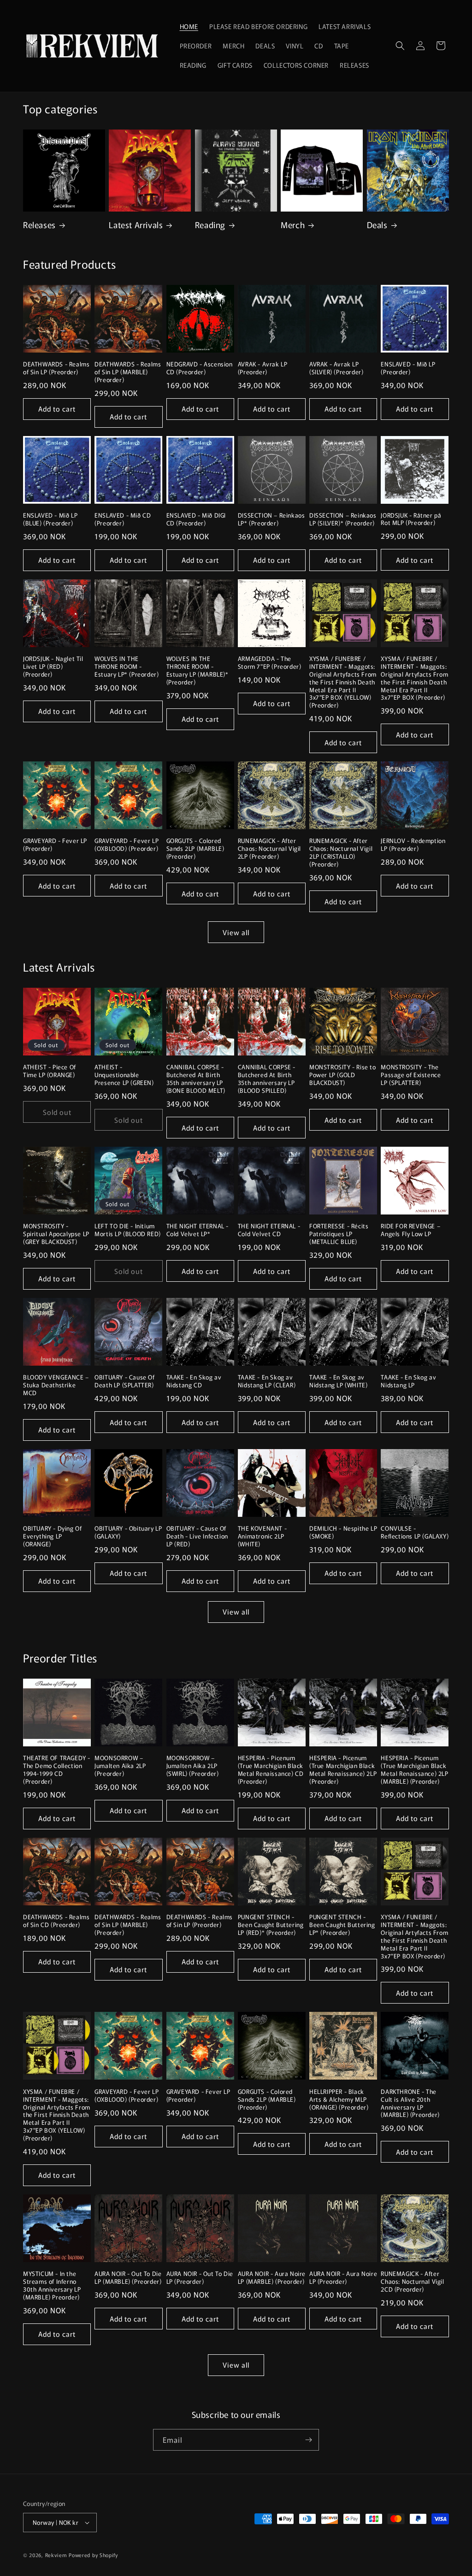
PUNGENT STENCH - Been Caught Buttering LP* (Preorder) (342, 1925)
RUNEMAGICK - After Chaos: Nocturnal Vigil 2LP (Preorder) (269, 849)
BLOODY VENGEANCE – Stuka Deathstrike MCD (56, 1385)
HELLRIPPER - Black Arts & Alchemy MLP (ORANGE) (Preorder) (339, 2100)
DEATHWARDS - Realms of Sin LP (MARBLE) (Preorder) (128, 372)
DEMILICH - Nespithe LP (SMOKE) (343, 1533)
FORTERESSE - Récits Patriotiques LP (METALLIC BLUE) (339, 1234)
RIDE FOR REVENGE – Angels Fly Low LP (410, 1230)
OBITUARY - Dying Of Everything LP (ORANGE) (52, 1536)
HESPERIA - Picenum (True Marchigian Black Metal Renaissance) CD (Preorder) (271, 1770)
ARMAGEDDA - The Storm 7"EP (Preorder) (270, 663)
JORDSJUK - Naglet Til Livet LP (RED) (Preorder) (53, 667)
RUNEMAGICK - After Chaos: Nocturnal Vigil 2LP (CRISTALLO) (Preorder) (341, 853)
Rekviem (56, 2555)
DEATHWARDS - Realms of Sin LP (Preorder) (56, 368)
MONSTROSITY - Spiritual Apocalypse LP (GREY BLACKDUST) (56, 1234)
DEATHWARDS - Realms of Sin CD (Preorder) (56, 1921)
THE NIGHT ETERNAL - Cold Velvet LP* (198, 1230)
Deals (377, 225)
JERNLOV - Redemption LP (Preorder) (413, 845)
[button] (400, 46)
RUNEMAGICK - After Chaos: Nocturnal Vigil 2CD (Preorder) (412, 2282)
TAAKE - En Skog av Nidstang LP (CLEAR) (267, 1381)
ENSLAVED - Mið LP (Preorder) (408, 368)
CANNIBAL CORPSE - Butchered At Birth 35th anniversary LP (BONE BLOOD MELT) (196, 1079)
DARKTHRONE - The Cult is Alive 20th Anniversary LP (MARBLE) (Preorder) (410, 2104)
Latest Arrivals (136, 225)
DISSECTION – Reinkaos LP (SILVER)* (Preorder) (343, 519)
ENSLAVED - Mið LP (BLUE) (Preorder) (50, 519)
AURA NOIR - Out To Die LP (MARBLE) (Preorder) (128, 2278)
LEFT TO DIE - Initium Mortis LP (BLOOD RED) (128, 1230)
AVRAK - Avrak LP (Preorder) (263, 368)
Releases (39, 225)
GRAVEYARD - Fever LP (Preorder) (55, 845)
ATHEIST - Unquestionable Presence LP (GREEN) (124, 1075)
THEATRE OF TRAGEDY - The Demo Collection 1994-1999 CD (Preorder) (57, 1770)
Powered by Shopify (93, 2555)
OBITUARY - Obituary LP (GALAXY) (128, 1533)
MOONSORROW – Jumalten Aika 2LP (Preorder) (120, 1766)
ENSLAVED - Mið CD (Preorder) (123, 519)
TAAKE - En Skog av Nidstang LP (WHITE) (338, 1381)
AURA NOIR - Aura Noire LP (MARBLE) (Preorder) (272, 2278)
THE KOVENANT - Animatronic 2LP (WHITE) (262, 1536)
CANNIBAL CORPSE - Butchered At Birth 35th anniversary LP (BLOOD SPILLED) (267, 1079)
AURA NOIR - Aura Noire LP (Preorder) (343, 2278)
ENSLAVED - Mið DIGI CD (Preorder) (196, 519)
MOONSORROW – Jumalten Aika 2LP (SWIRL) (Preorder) (193, 1766)
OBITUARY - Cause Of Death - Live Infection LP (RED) (197, 1536)
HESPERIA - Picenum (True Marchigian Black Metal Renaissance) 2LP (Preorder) (343, 1770)
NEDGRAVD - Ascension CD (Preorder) (200, 368)
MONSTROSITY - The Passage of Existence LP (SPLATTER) (411, 1075)
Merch (293, 225)
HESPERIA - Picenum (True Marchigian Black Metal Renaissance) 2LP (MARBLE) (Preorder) (414, 1770)
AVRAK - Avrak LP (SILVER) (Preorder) (336, 368)
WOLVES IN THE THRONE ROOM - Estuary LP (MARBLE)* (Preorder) (198, 671)
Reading (210, 225)
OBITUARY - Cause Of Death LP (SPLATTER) (124, 1381)
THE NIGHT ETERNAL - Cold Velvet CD (269, 1230)
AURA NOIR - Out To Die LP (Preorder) (200, 2278)
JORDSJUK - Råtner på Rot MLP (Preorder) (411, 519)
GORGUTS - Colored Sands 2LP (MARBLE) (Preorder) (195, 849)
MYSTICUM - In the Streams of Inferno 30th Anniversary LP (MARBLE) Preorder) (52, 2286)
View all (236, 932)
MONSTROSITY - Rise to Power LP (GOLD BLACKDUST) (343, 1075)
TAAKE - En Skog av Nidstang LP (408, 1381)
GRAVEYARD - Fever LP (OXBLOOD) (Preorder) (127, 845)
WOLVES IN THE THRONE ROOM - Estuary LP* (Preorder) (127, 667)
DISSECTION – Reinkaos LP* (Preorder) (271, 519)
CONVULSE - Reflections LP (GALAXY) (415, 1533)
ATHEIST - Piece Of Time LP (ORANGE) (50, 1071)
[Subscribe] (308, 2440)
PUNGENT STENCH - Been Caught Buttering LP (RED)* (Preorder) (271, 1925)
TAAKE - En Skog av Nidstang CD (194, 1381)
